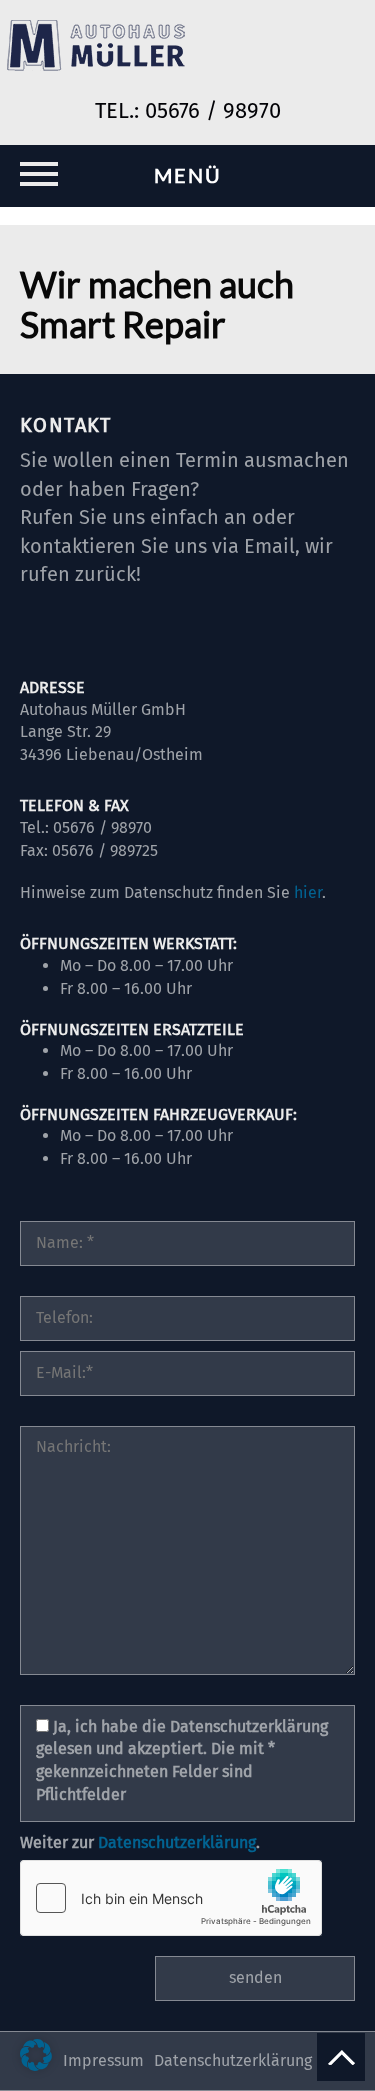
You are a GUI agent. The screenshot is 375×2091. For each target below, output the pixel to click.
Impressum (103, 2060)
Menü (188, 175)
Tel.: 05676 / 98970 (188, 110)
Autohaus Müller (97, 47)
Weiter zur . (140, 1842)
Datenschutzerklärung (177, 1842)
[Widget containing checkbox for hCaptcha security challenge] (171, 1898)
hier (308, 892)
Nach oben (341, 2057)
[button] (36, 2055)
